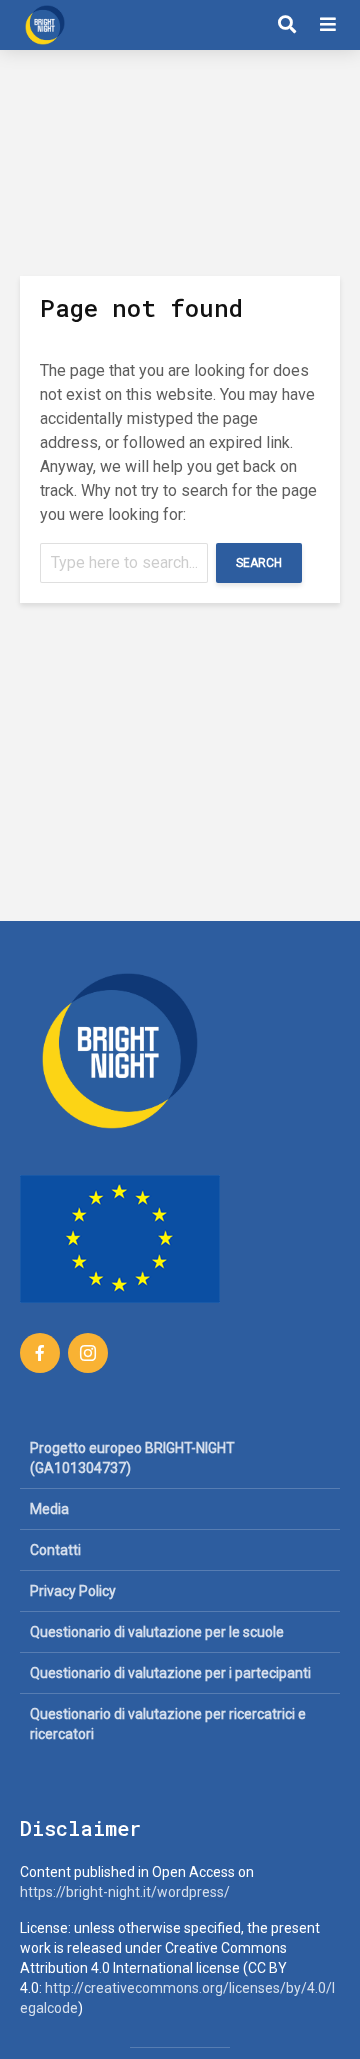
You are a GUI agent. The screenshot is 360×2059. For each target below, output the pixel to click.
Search (259, 563)
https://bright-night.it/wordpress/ (125, 1892)
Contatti (55, 1550)
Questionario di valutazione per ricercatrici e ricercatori (168, 1724)
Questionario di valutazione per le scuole (157, 1632)
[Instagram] (88, 1353)
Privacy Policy (73, 1591)
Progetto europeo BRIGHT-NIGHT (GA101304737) (132, 1458)
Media (49, 1509)
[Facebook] (40, 1353)
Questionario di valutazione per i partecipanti (170, 1673)
